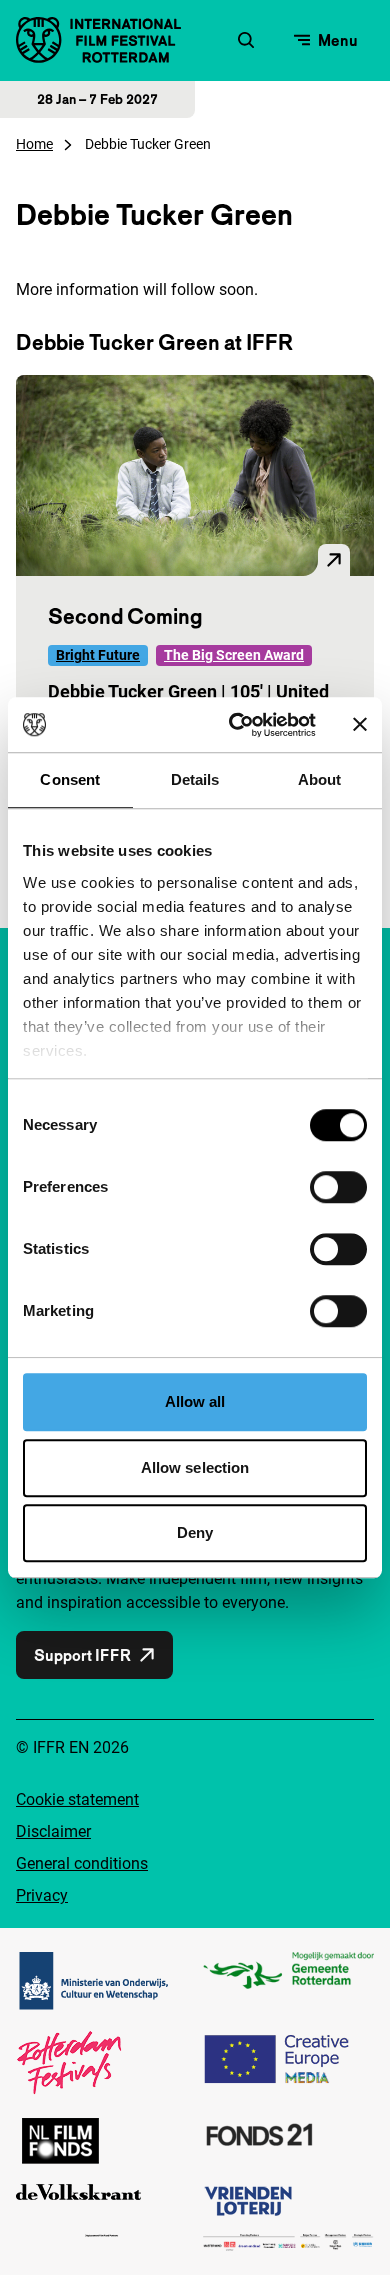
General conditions (82, 1863)
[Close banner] (360, 725)
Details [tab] (195, 779)
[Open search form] (246, 40)
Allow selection (195, 1467)
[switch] (338, 1187)
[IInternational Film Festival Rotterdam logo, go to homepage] (98, 40)
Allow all (195, 1401)
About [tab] (320, 779)
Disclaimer (53, 1831)
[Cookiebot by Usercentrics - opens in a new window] (236, 725)
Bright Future (98, 655)
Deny (195, 1532)
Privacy (42, 1895)
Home (34, 144)
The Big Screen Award (234, 655)
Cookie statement (77, 1799)
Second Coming (125, 616)
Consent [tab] (70, 779)
